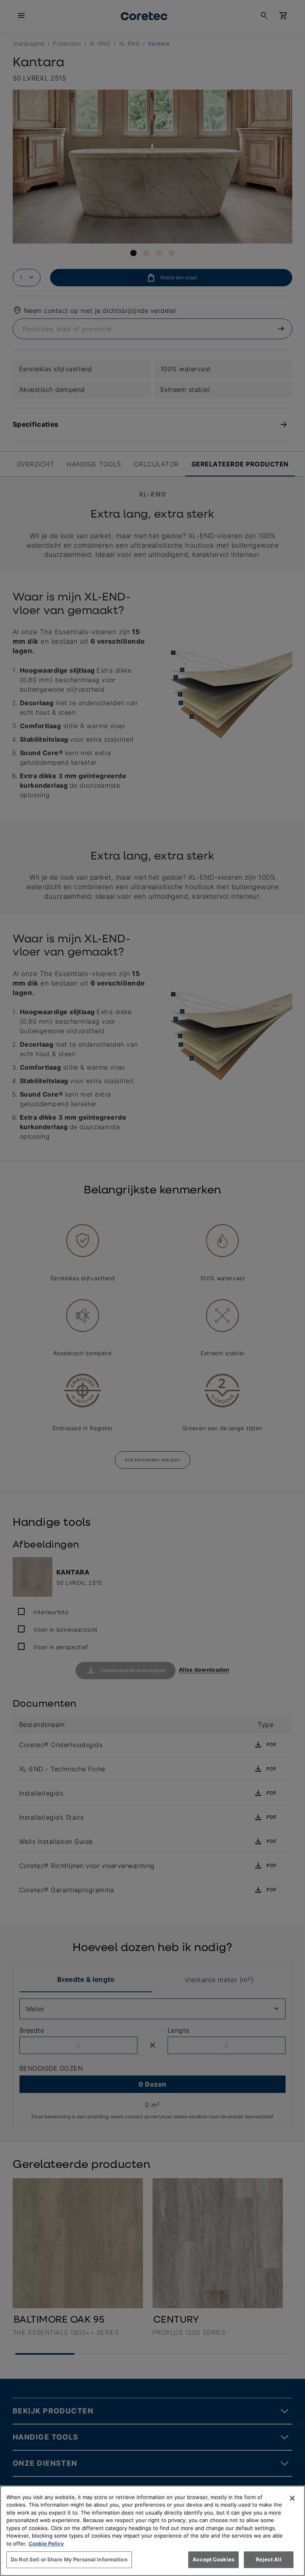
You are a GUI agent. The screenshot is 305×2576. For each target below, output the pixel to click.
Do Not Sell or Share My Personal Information (69, 2559)
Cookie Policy (46, 2543)
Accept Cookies (213, 2559)
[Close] (292, 2498)
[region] (152, 2531)
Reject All (268, 2559)
